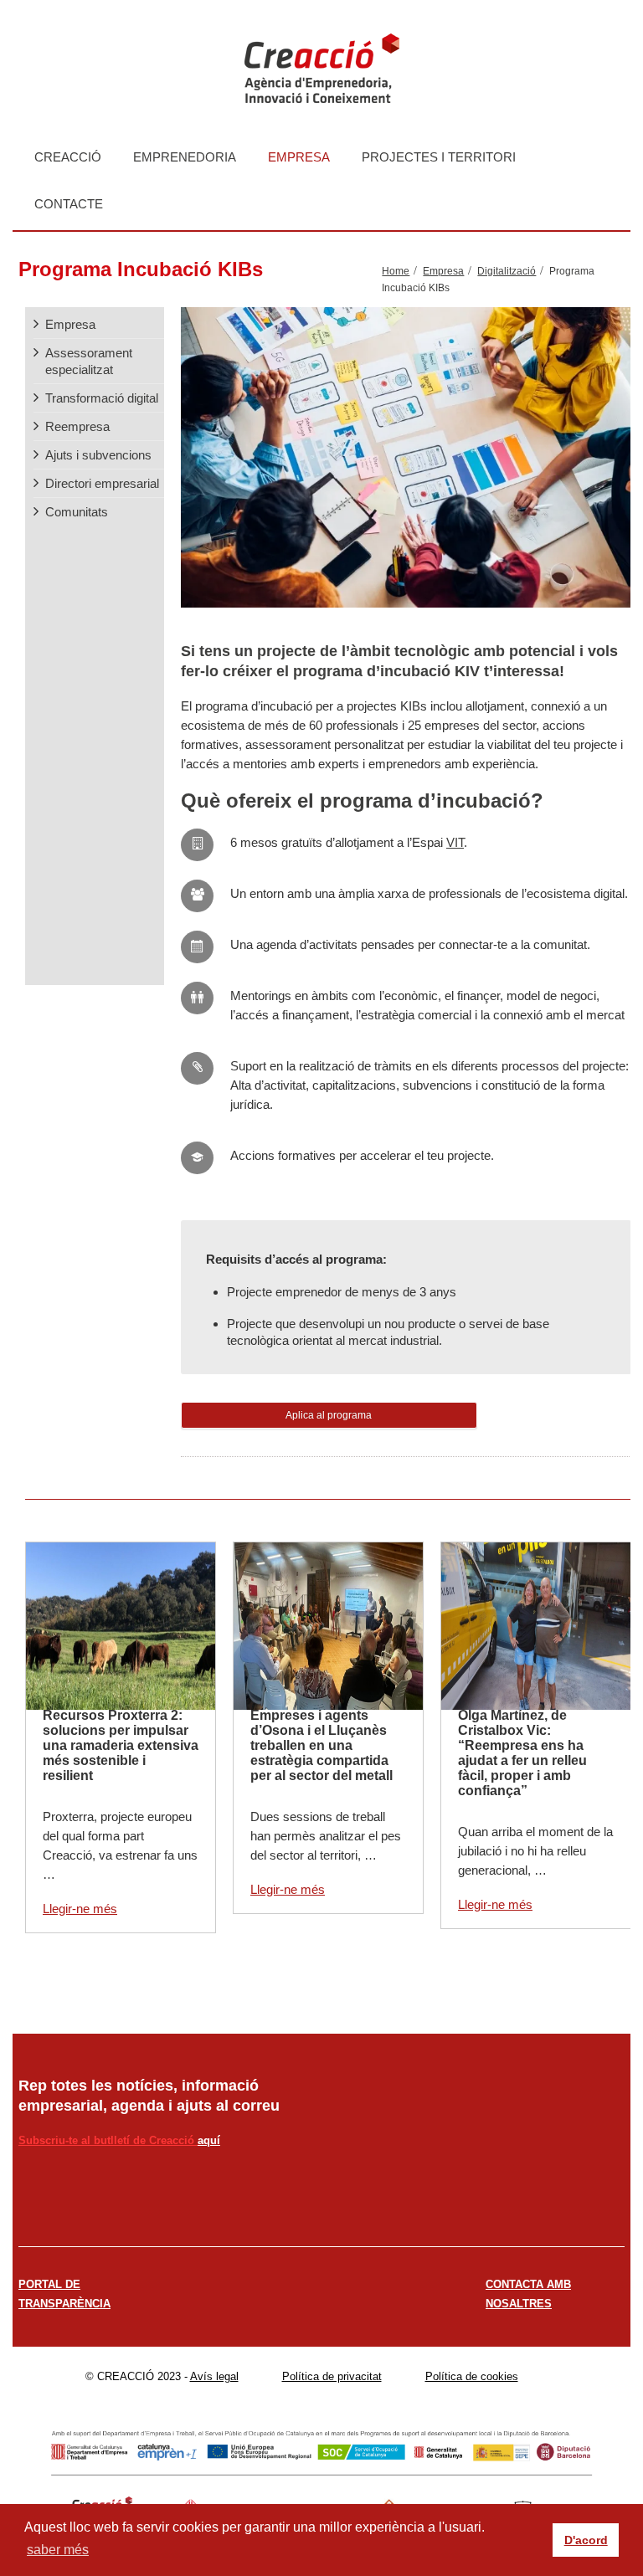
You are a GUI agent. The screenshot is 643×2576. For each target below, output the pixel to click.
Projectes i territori (439, 157)
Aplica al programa (329, 1415)
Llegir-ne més (80, 1909)
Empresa (299, 157)
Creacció (68, 157)
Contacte (69, 204)
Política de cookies (472, 2376)
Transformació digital (102, 398)
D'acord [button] (586, 2540)
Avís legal (214, 2376)
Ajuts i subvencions (98, 455)
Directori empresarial (102, 483)
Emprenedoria (185, 157)
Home (396, 271)
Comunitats (77, 512)
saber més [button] (58, 2550)
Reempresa (77, 426)
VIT (455, 842)
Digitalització (507, 271)
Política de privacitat (332, 2376)
